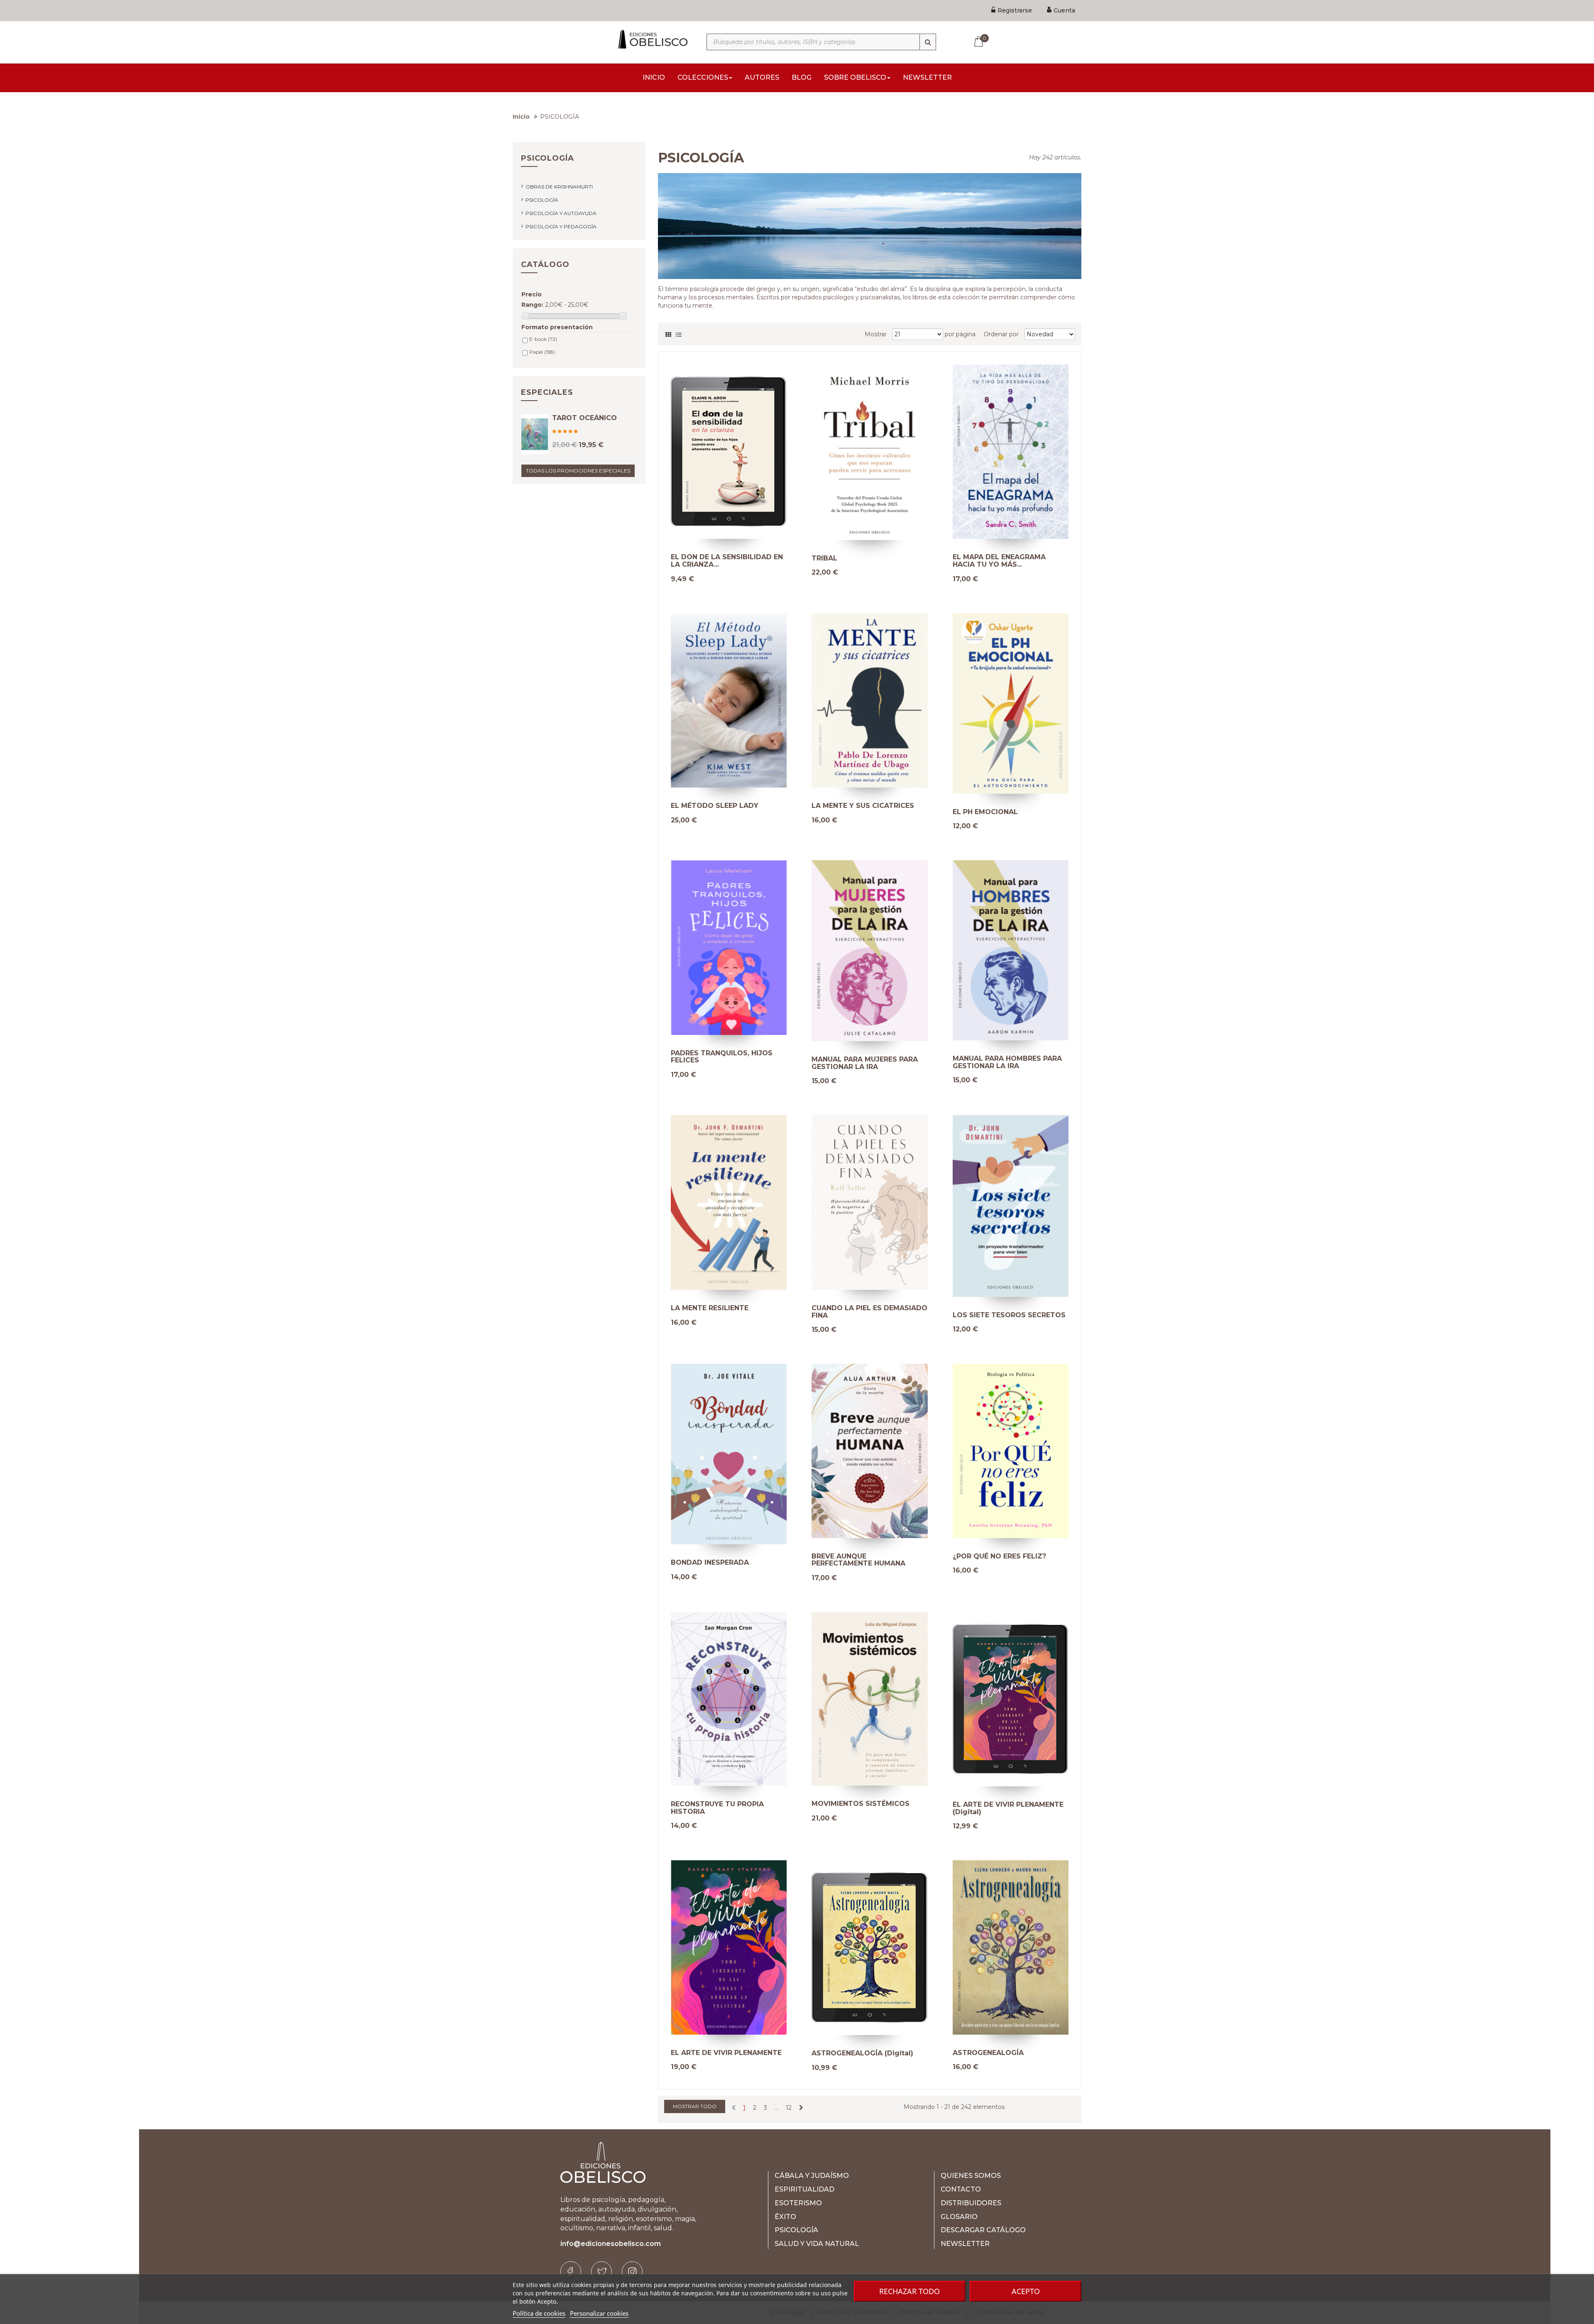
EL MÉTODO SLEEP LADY (715, 806)
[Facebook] (571, 2272)
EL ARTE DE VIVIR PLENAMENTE (726, 2053)
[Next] (801, 2108)
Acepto (1026, 2291)
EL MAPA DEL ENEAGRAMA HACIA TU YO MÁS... (999, 561)
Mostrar (876, 334)
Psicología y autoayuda (561, 213)
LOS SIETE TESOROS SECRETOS (1009, 1315)
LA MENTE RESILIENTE (710, 1308)
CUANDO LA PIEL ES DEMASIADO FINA (869, 1312)
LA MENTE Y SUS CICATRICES (863, 806)
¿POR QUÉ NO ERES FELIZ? (999, 1556)
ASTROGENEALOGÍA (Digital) (862, 2053)
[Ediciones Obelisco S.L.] (652, 39)
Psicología (542, 200)
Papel (542, 352)
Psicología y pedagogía (561, 226)
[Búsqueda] (928, 42)
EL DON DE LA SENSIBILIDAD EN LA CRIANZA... (727, 561)
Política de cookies (539, 2313)
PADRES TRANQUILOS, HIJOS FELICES (722, 1057)
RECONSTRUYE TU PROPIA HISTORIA (717, 1808)
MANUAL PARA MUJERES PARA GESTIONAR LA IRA (865, 1063)
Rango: (532, 305)
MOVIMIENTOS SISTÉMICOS (861, 1804)
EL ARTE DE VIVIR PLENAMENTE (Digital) (1008, 1808)
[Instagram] (632, 2272)
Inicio (521, 117)
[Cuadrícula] (668, 333)
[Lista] (679, 333)
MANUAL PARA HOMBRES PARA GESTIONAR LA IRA (1007, 1062)
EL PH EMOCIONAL (985, 812)
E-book (543, 339)
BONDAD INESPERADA (710, 1563)
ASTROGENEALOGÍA (988, 2053)
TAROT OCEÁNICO (584, 418)
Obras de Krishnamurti (559, 187)
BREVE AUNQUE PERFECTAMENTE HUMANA (858, 1560)
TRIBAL (824, 558)
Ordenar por (1001, 334)
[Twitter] (601, 2272)
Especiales (547, 392)
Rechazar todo (909, 2291)
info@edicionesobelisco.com (611, 2244)
